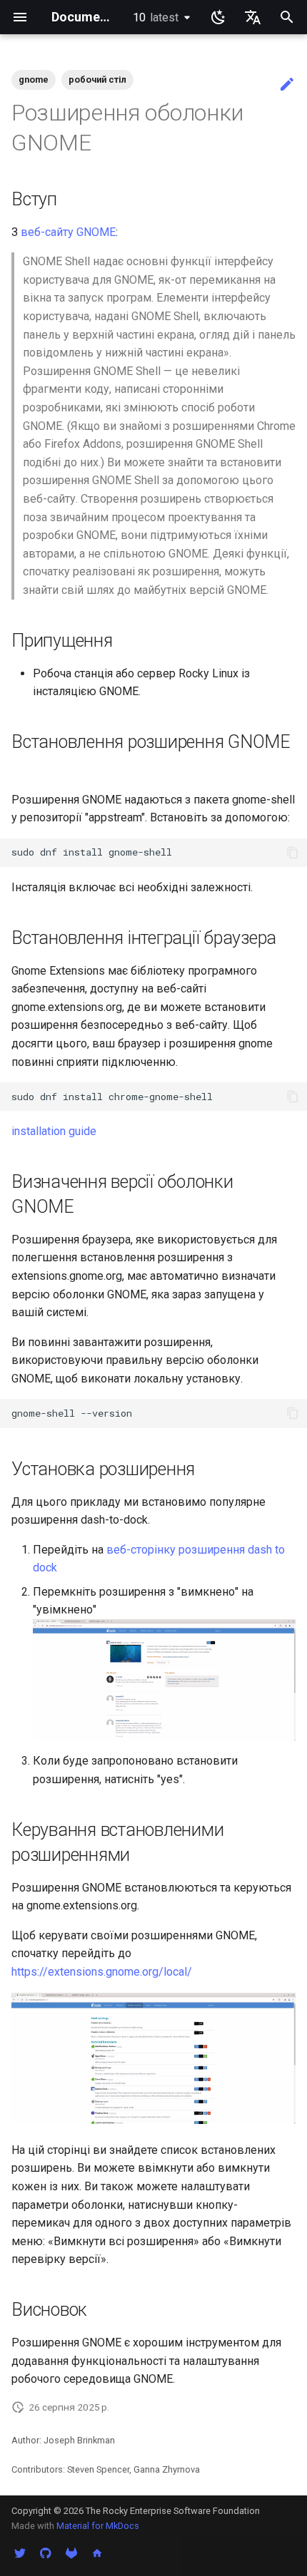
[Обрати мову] (253, 17)
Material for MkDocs (98, 2526)
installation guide (54, 1131)
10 (156, 17)
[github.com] (46, 2553)
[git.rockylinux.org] (71, 2553)
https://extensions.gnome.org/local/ (102, 1972)
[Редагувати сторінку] (287, 85)
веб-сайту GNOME (68, 232)
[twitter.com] (20, 2553)
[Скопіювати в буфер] (293, 853)
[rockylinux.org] (97, 2553)
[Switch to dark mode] (218, 17)
